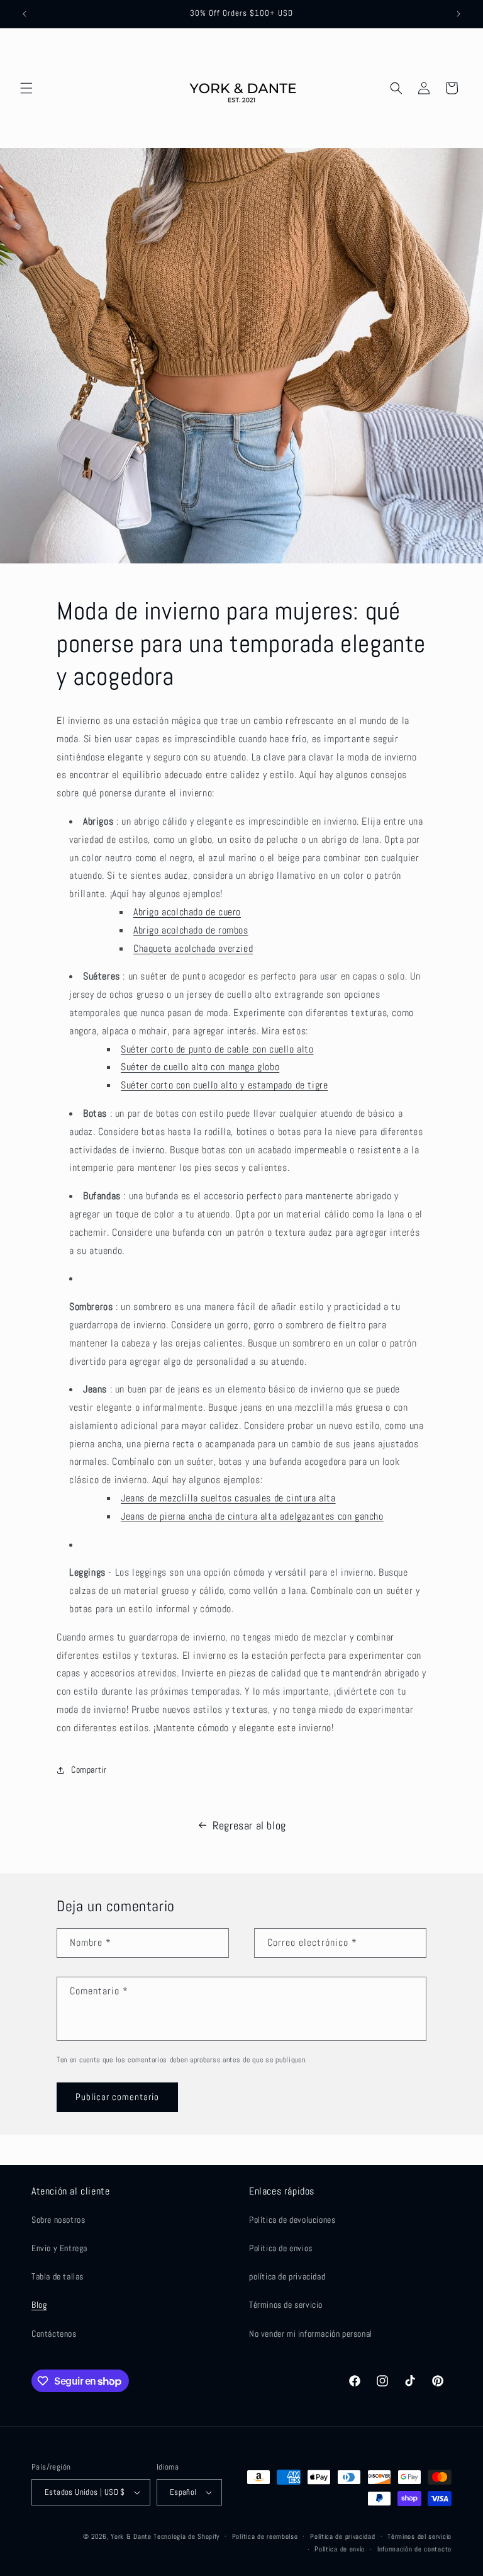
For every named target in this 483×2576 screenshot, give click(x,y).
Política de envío (340, 2549)
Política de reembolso (265, 2536)
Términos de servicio (286, 2305)
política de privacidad (287, 2276)
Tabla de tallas (58, 2276)
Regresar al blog (249, 1825)
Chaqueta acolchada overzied (193, 948)
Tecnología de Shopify (186, 2536)
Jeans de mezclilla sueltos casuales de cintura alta (228, 1498)
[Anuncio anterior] (25, 14)
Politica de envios (281, 2248)
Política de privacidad (342, 2536)
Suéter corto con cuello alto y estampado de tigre (224, 1085)
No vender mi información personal (311, 2334)
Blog (39, 2305)
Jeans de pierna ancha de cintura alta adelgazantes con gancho (252, 1516)
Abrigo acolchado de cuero (187, 912)
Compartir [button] (89, 1770)
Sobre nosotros (58, 2220)
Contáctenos (54, 2334)
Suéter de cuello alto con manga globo (200, 1067)
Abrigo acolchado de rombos (191, 930)
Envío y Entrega (59, 2248)
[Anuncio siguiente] (458, 14)
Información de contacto (414, 2549)
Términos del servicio (419, 2536)
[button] (26, 88)
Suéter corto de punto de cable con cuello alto (217, 1049)
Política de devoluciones (292, 2220)
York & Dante (132, 2536)
